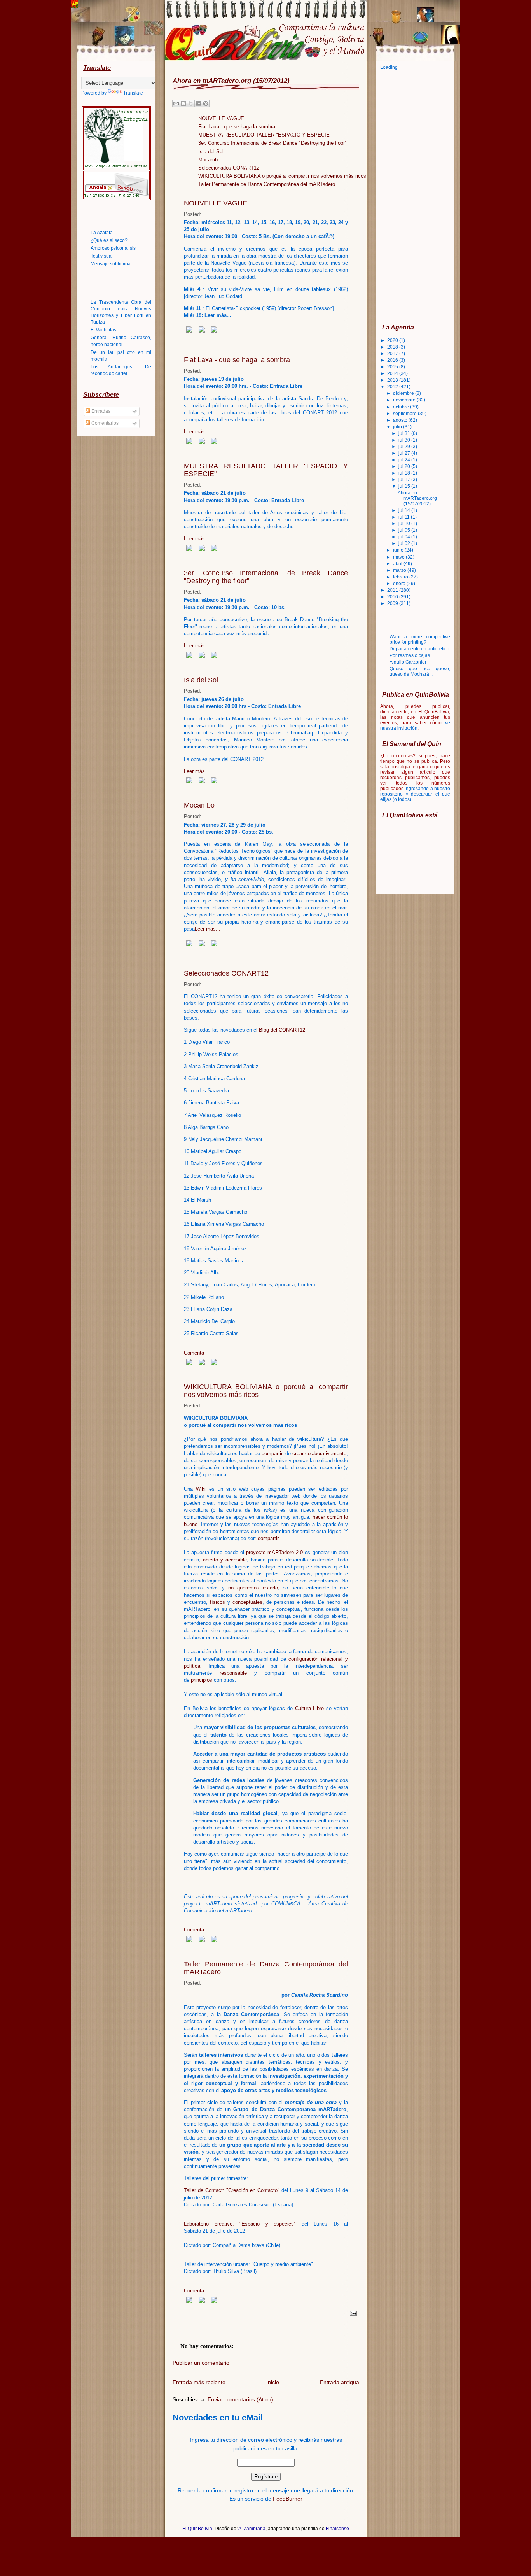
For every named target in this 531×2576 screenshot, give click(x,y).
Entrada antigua (340, 2382)
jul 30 (405, 440)
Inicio (273, 2382)
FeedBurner (288, 2499)
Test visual (102, 256)
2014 (393, 373)
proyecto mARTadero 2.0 (274, 1552)
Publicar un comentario (201, 2363)
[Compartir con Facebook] (198, 103)
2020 (393, 340)
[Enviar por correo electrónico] (176, 103)
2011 (393, 590)
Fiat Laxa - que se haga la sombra (237, 127)
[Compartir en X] (191, 103)
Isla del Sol (211, 152)
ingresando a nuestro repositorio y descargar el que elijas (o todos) (415, 794)
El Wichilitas (103, 330)
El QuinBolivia (197, 2529)
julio (398, 427)
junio (399, 550)
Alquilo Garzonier (408, 662)
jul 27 (405, 453)
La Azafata (102, 233)
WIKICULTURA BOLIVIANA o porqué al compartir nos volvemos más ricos (282, 176)
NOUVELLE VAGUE (221, 118)
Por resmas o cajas (410, 655)
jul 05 (405, 530)
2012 (393, 387)
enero (400, 584)
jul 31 (405, 433)
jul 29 (405, 447)
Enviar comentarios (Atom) (240, 2399)
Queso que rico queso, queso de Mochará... (420, 671)
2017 (393, 354)
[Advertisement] (411, 196)
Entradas (100, 411)
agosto (401, 420)
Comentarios (104, 423)
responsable (233, 1673)
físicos (217, 1602)
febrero (401, 577)
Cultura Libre (310, 1708)
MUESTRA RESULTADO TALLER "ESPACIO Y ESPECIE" (265, 135)
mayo (399, 557)
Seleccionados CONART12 (229, 168)
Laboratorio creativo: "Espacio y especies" (240, 2224)
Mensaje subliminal (111, 264)
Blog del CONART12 (282, 1030)
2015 (393, 367)
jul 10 (405, 524)
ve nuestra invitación (415, 725)
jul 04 (405, 537)
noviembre (405, 400)
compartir (272, 1454)
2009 (393, 603)
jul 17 (405, 480)
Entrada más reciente (199, 2382)
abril (398, 564)
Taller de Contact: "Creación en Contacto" (232, 2190)
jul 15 (405, 486)
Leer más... (197, 432)
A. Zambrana (252, 2529)
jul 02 (405, 543)
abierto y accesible (225, 1560)
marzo (400, 570)
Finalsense (337, 2529)
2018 (393, 347)
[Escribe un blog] (183, 103)
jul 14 (405, 510)
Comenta (194, 1353)
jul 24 (405, 460)
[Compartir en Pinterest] (206, 103)
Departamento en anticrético (419, 649)
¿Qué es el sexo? (109, 240)
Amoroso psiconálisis (113, 248)
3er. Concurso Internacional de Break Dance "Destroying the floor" (272, 143)
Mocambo (209, 160)
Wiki (201, 1489)
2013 (393, 380)
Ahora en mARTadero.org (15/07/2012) (417, 498)
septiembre (405, 414)
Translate (133, 93)
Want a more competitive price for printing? (420, 640)
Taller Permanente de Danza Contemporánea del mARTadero (267, 184)
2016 (393, 360)
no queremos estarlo (253, 1588)
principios (202, 1680)
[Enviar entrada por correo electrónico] (352, 2313)
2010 (393, 597)
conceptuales (247, 1602)
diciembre (404, 393)
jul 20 (405, 466)
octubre (402, 407)
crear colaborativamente (319, 1454)
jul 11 (405, 517)
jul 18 (405, 473)
